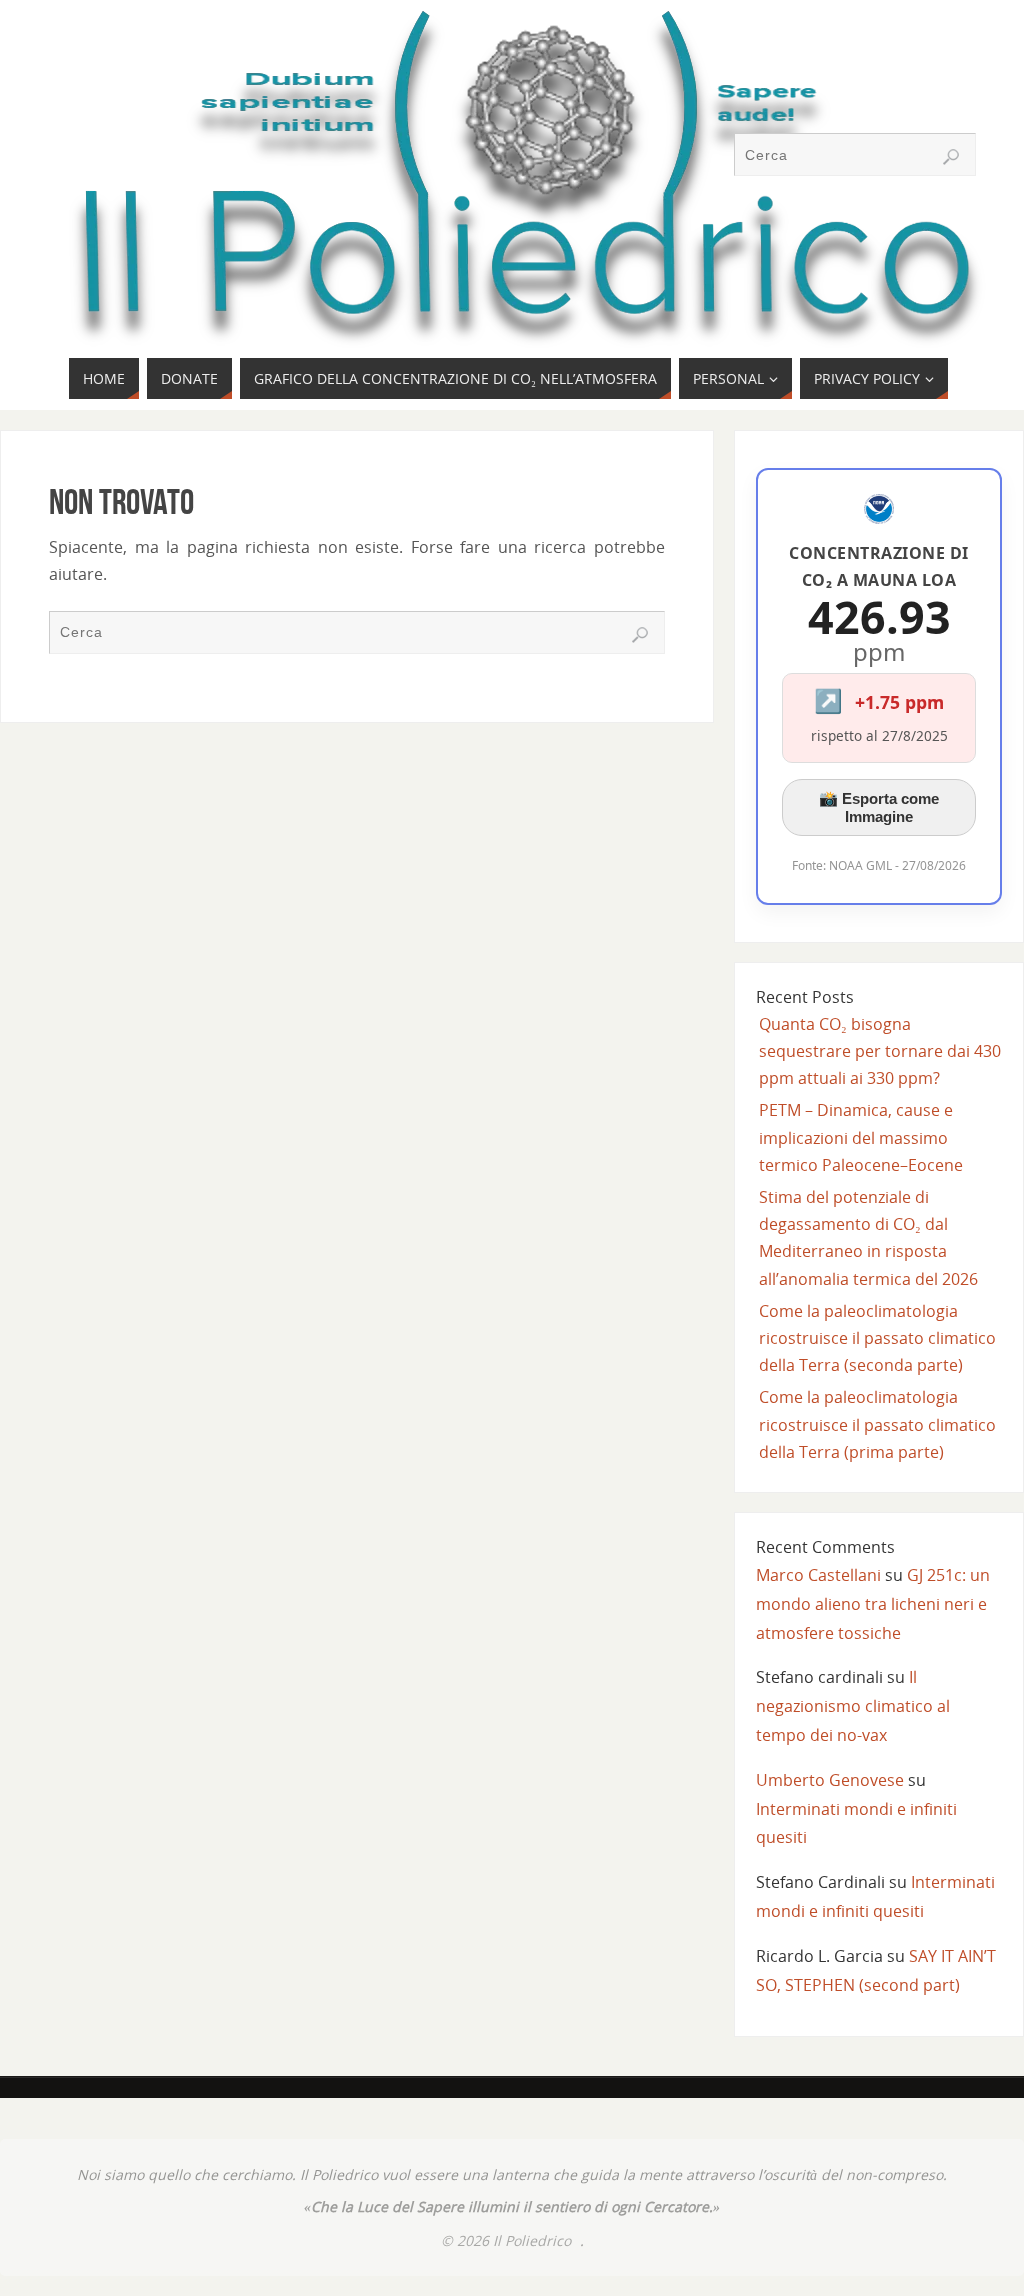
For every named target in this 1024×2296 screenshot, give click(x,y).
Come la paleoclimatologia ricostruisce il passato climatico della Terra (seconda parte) (877, 1338)
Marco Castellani (818, 1575)
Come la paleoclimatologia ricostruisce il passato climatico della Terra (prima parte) (877, 1424)
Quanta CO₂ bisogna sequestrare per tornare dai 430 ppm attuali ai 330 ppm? (880, 1051)
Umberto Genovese (830, 1780)
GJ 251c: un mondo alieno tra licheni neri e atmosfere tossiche (873, 1604)
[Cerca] (951, 157)
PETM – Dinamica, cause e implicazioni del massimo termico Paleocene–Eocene (861, 1137)
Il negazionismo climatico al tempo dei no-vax (853, 1706)
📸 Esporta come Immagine (879, 807)
